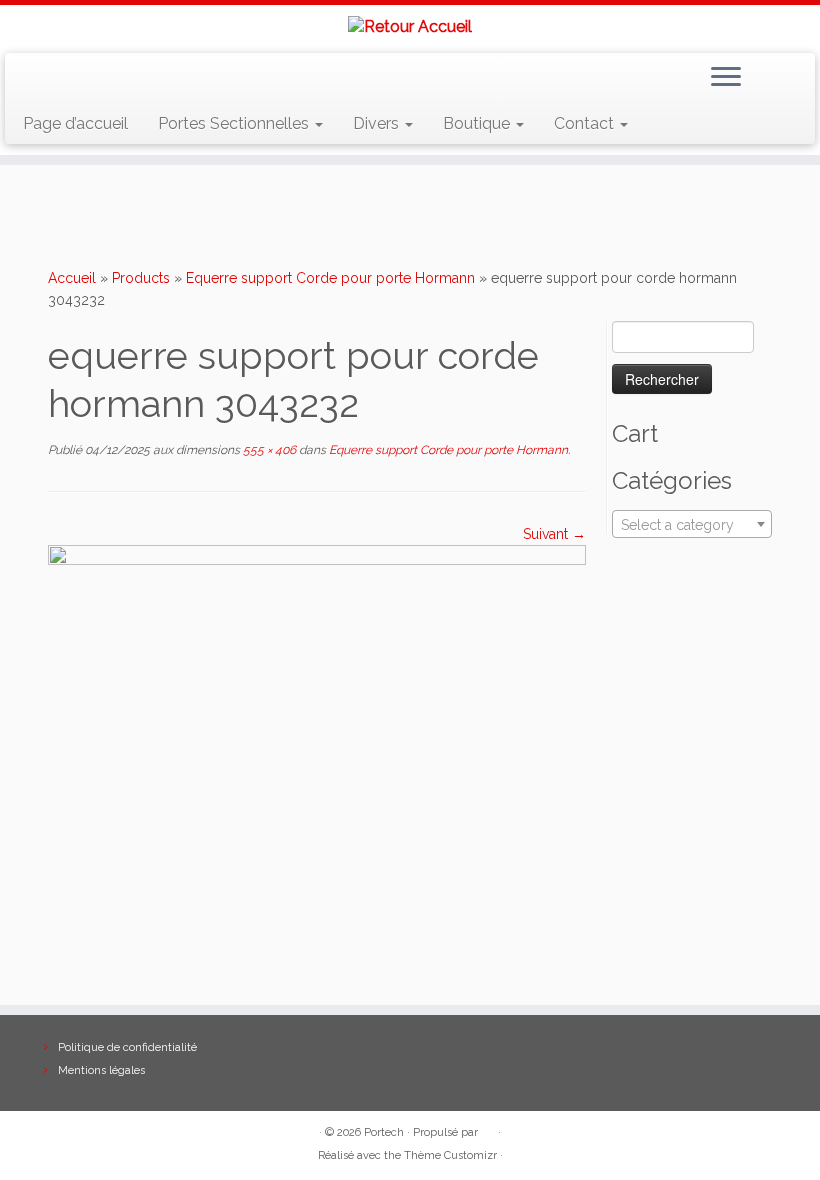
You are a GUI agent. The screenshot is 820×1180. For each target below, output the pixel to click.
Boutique (478, 123)
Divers (378, 123)
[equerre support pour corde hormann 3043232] (317, 740)
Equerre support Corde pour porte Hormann (330, 278)
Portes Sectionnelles (235, 123)
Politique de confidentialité (127, 1047)
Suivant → (554, 534)
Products (141, 278)
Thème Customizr (450, 1155)
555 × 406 (268, 450)
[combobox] (692, 524)
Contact (586, 123)
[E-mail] (66, 80)
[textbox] (692, 525)
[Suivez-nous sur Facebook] (95, 80)
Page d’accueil (75, 123)
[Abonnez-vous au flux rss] (37, 80)
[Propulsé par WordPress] (488, 1129)
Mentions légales (101, 1070)
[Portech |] (410, 26)
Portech (384, 1132)
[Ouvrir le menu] (726, 79)
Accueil (72, 278)
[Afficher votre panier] (787, 73)
